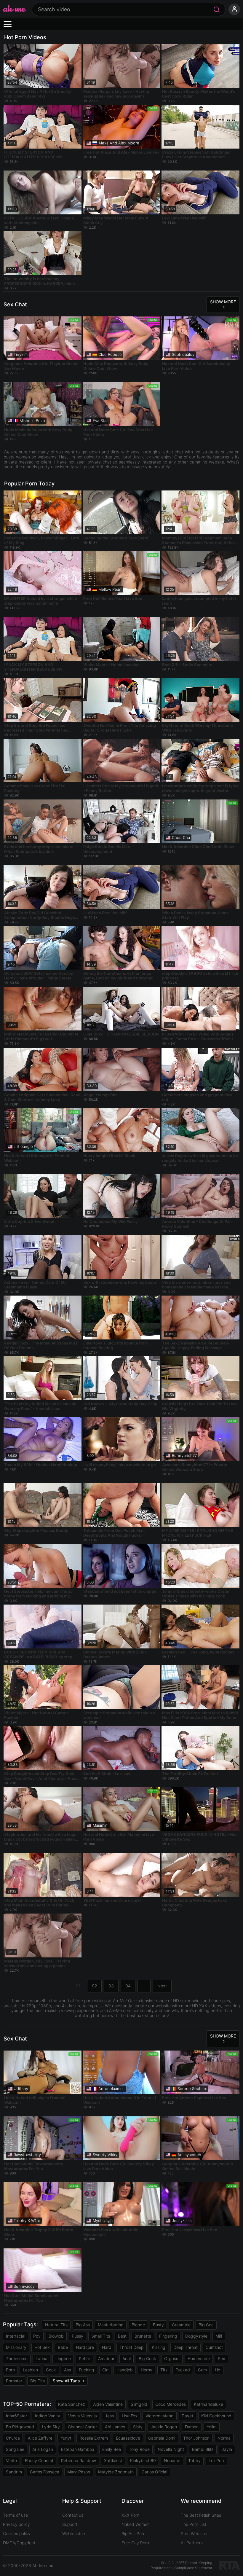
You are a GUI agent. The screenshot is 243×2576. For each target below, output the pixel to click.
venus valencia (83, 2416)
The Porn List (194, 2524)
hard (107, 2347)
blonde (138, 2325)
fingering (168, 2336)
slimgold (139, 2404)
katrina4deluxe (208, 2404)
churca (13, 2438)
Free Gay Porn (135, 2543)
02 (94, 1986)
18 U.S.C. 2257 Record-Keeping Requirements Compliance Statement (181, 2565)
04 (128, 1986)
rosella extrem (94, 2438)
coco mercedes (171, 2404)
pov (37, 2336)
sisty (138, 2427)
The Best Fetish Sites (201, 2515)
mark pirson (79, 2472)
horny (147, 2370)
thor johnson (196, 2438)
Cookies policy (17, 2533)
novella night (171, 2449)
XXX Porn (131, 2515)
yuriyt (66, 2438)
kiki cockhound (216, 2416)
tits (164, 2370)
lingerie (63, 2358)
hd (218, 2370)
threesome (17, 2358)
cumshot (214, 2347)
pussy (77, 2336)
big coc (206, 2325)
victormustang (160, 2416)
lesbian (30, 2370)
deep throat (186, 2347)
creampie (181, 2325)
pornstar (14, 2381)
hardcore (85, 2347)
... (144, 1986)
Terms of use (15, 2515)
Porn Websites (195, 2533)
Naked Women (136, 2524)
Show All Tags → (69, 2381)
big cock (147, 2358)
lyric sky (51, 2427)
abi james (115, 2427)
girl (105, 2370)
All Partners (192, 2543)
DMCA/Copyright (19, 2543)
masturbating (111, 2325)
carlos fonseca (45, 2472)
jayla (227, 2449)
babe (63, 2347)
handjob (125, 2370)
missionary (16, 2347)
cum (202, 2370)
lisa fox (130, 2416)
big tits (37, 2381)
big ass (83, 2325)
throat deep (132, 2347)
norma (224, 2438)
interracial (16, 2336)
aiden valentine (108, 2404)
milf (219, 2336)
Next (162, 1986)
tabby (194, 2460)
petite (84, 2358)
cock (51, 2370)
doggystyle (196, 2336)
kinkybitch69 (143, 2460)
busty (158, 2325)
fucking (87, 2370)
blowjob (56, 2336)
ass (67, 2370)
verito (11, 2460)
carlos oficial (154, 2472)
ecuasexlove (128, 2438)
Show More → (223, 304)
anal (127, 2358)
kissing (159, 2347)
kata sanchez (72, 2404)
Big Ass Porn (134, 2533)
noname (172, 2460)
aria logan (43, 2449)
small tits (101, 2336)
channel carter (82, 2427)
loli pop (216, 2460)
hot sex (42, 2347)
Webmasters (74, 2533)
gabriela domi (162, 2438)
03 (111, 1986)
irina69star (16, 2416)
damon (192, 2427)
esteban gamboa (78, 2449)
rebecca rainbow (79, 2460)
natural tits (56, 2325)
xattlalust (113, 2460)
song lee (15, 2449)
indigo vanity (48, 2416)
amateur (106, 2358)
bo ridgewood (20, 2427)
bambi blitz (203, 2449)
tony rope (139, 2449)
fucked (183, 2370)
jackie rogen (164, 2427)
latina (41, 2358)
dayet (187, 2416)
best (122, 2336)
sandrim (14, 2472)
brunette (143, 2336)
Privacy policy (16, 2524)
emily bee (112, 2449)
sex (222, 2358)
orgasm (172, 2358)
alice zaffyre (40, 2438)
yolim (212, 2427)
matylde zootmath (116, 2472)
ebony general (39, 2460)
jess (109, 2416)
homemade (199, 2358)
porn (10, 2370)
